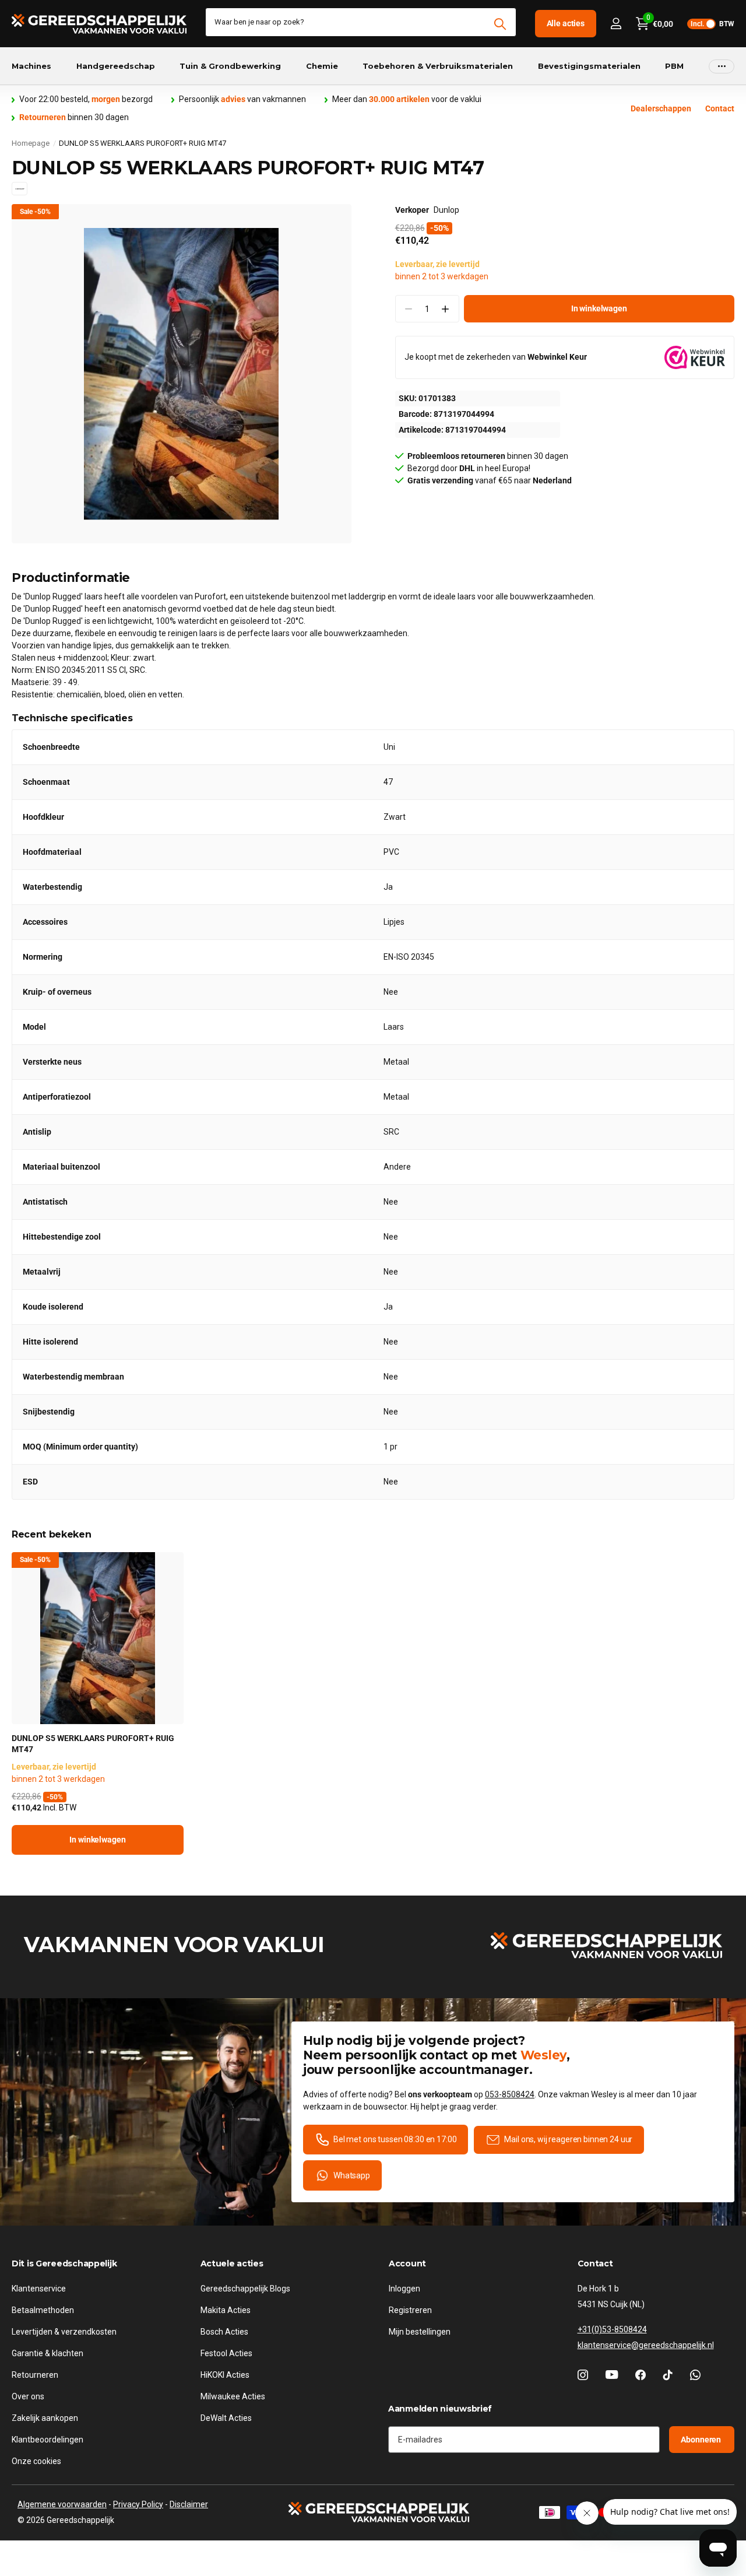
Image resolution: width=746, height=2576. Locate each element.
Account (407, 2263)
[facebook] (641, 2375)
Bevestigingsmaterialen (589, 66)
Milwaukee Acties (233, 2396)
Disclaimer (189, 2504)
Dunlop (446, 210)
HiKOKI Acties (225, 2375)
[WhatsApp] (695, 2375)
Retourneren (35, 2375)
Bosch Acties (224, 2332)
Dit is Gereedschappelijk (64, 2263)
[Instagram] (583, 2375)
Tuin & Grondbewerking (230, 66)
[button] (446, 309)
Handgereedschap (116, 66)
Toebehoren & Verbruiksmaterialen (438, 66)
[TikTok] (668, 2375)
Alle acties (566, 23)
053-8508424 (510, 2094)
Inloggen (404, 2289)
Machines (31, 66)
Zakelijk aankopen (45, 2418)
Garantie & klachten (47, 2353)
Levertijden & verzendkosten (64, 2332)
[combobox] (361, 22)
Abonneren (702, 2440)
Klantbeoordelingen (47, 2440)
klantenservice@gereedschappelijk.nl (646, 2345)
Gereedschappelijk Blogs (245, 2289)
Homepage (31, 143)
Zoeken (500, 24)
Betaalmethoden (43, 2310)
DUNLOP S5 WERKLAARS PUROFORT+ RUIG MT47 (93, 1744)
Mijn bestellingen (420, 2332)
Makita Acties (226, 2310)
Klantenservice (39, 2289)
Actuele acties (232, 2263)
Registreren (410, 2310)
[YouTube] (612, 2375)
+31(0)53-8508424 (612, 2329)
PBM (674, 66)
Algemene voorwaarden (62, 2504)
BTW (712, 24)
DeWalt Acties (226, 2418)
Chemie (322, 66)
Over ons (28, 2396)
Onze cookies (36, 2461)
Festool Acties (226, 2353)
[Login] (616, 24)
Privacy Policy (138, 2504)
